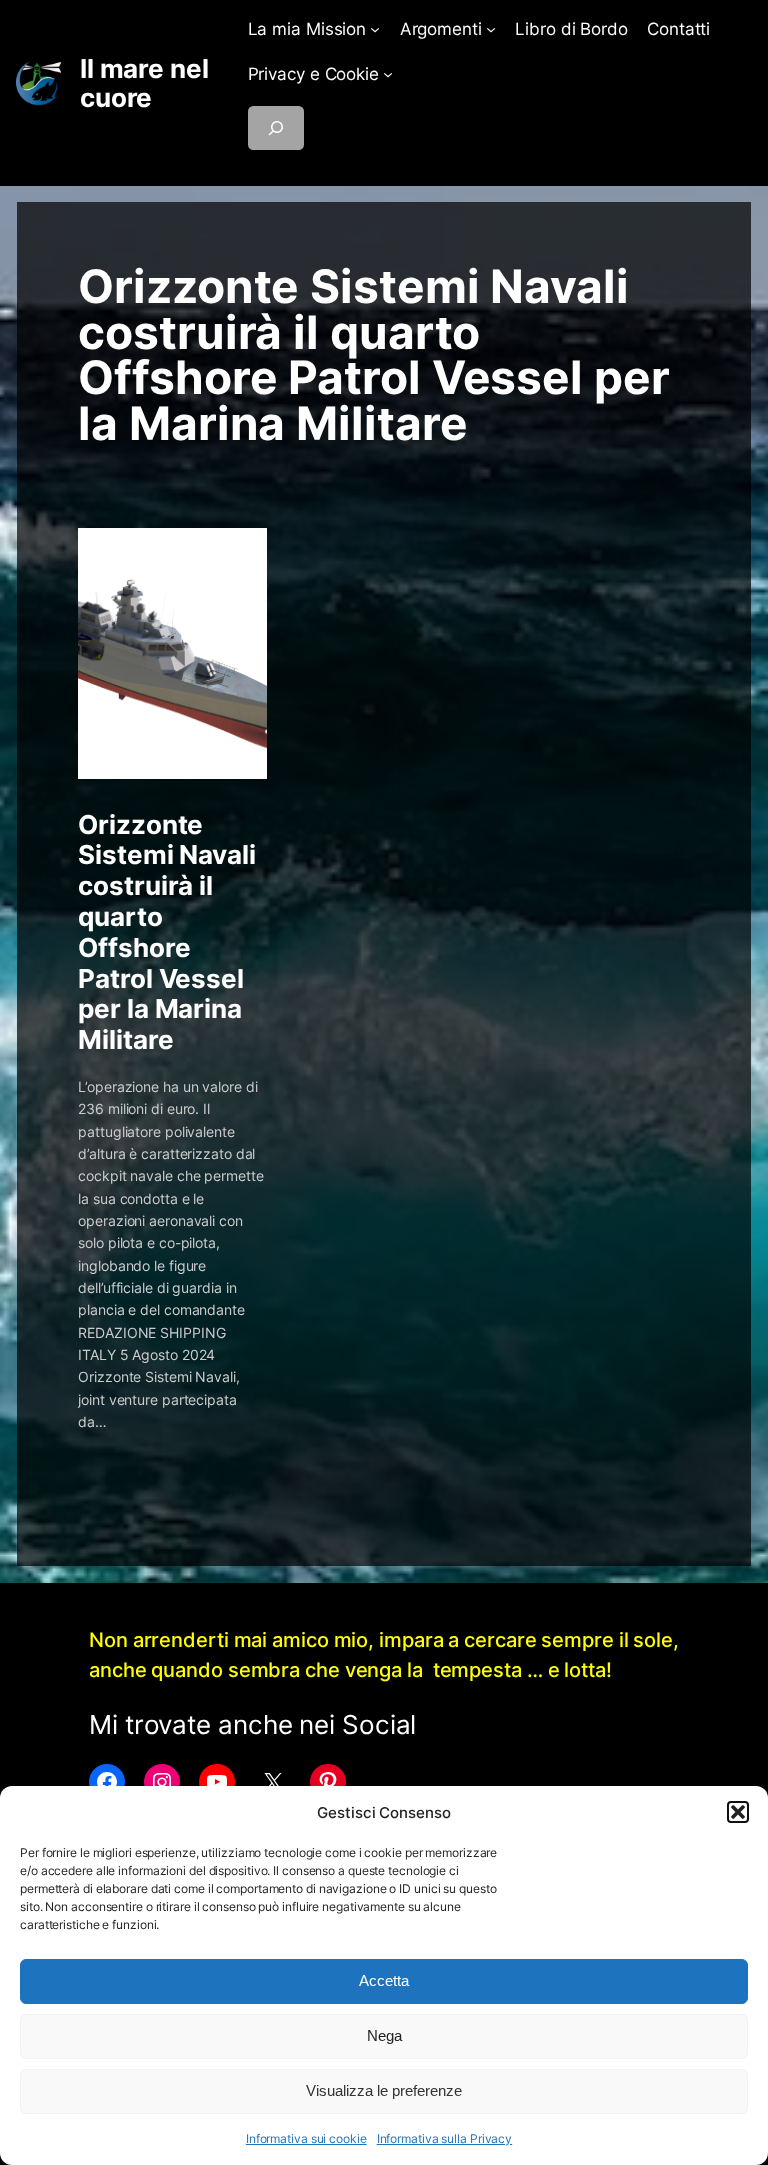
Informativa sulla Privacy (445, 2138)
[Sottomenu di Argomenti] (491, 29)
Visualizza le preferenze (384, 2090)
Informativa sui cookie (306, 2138)
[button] (738, 1812)
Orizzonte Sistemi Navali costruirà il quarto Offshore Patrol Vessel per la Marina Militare (167, 933)
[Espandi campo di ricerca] (276, 128)
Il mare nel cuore (144, 83)
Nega (384, 2035)
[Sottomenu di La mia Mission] (375, 29)
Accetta (384, 1980)
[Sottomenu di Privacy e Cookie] (388, 74)
